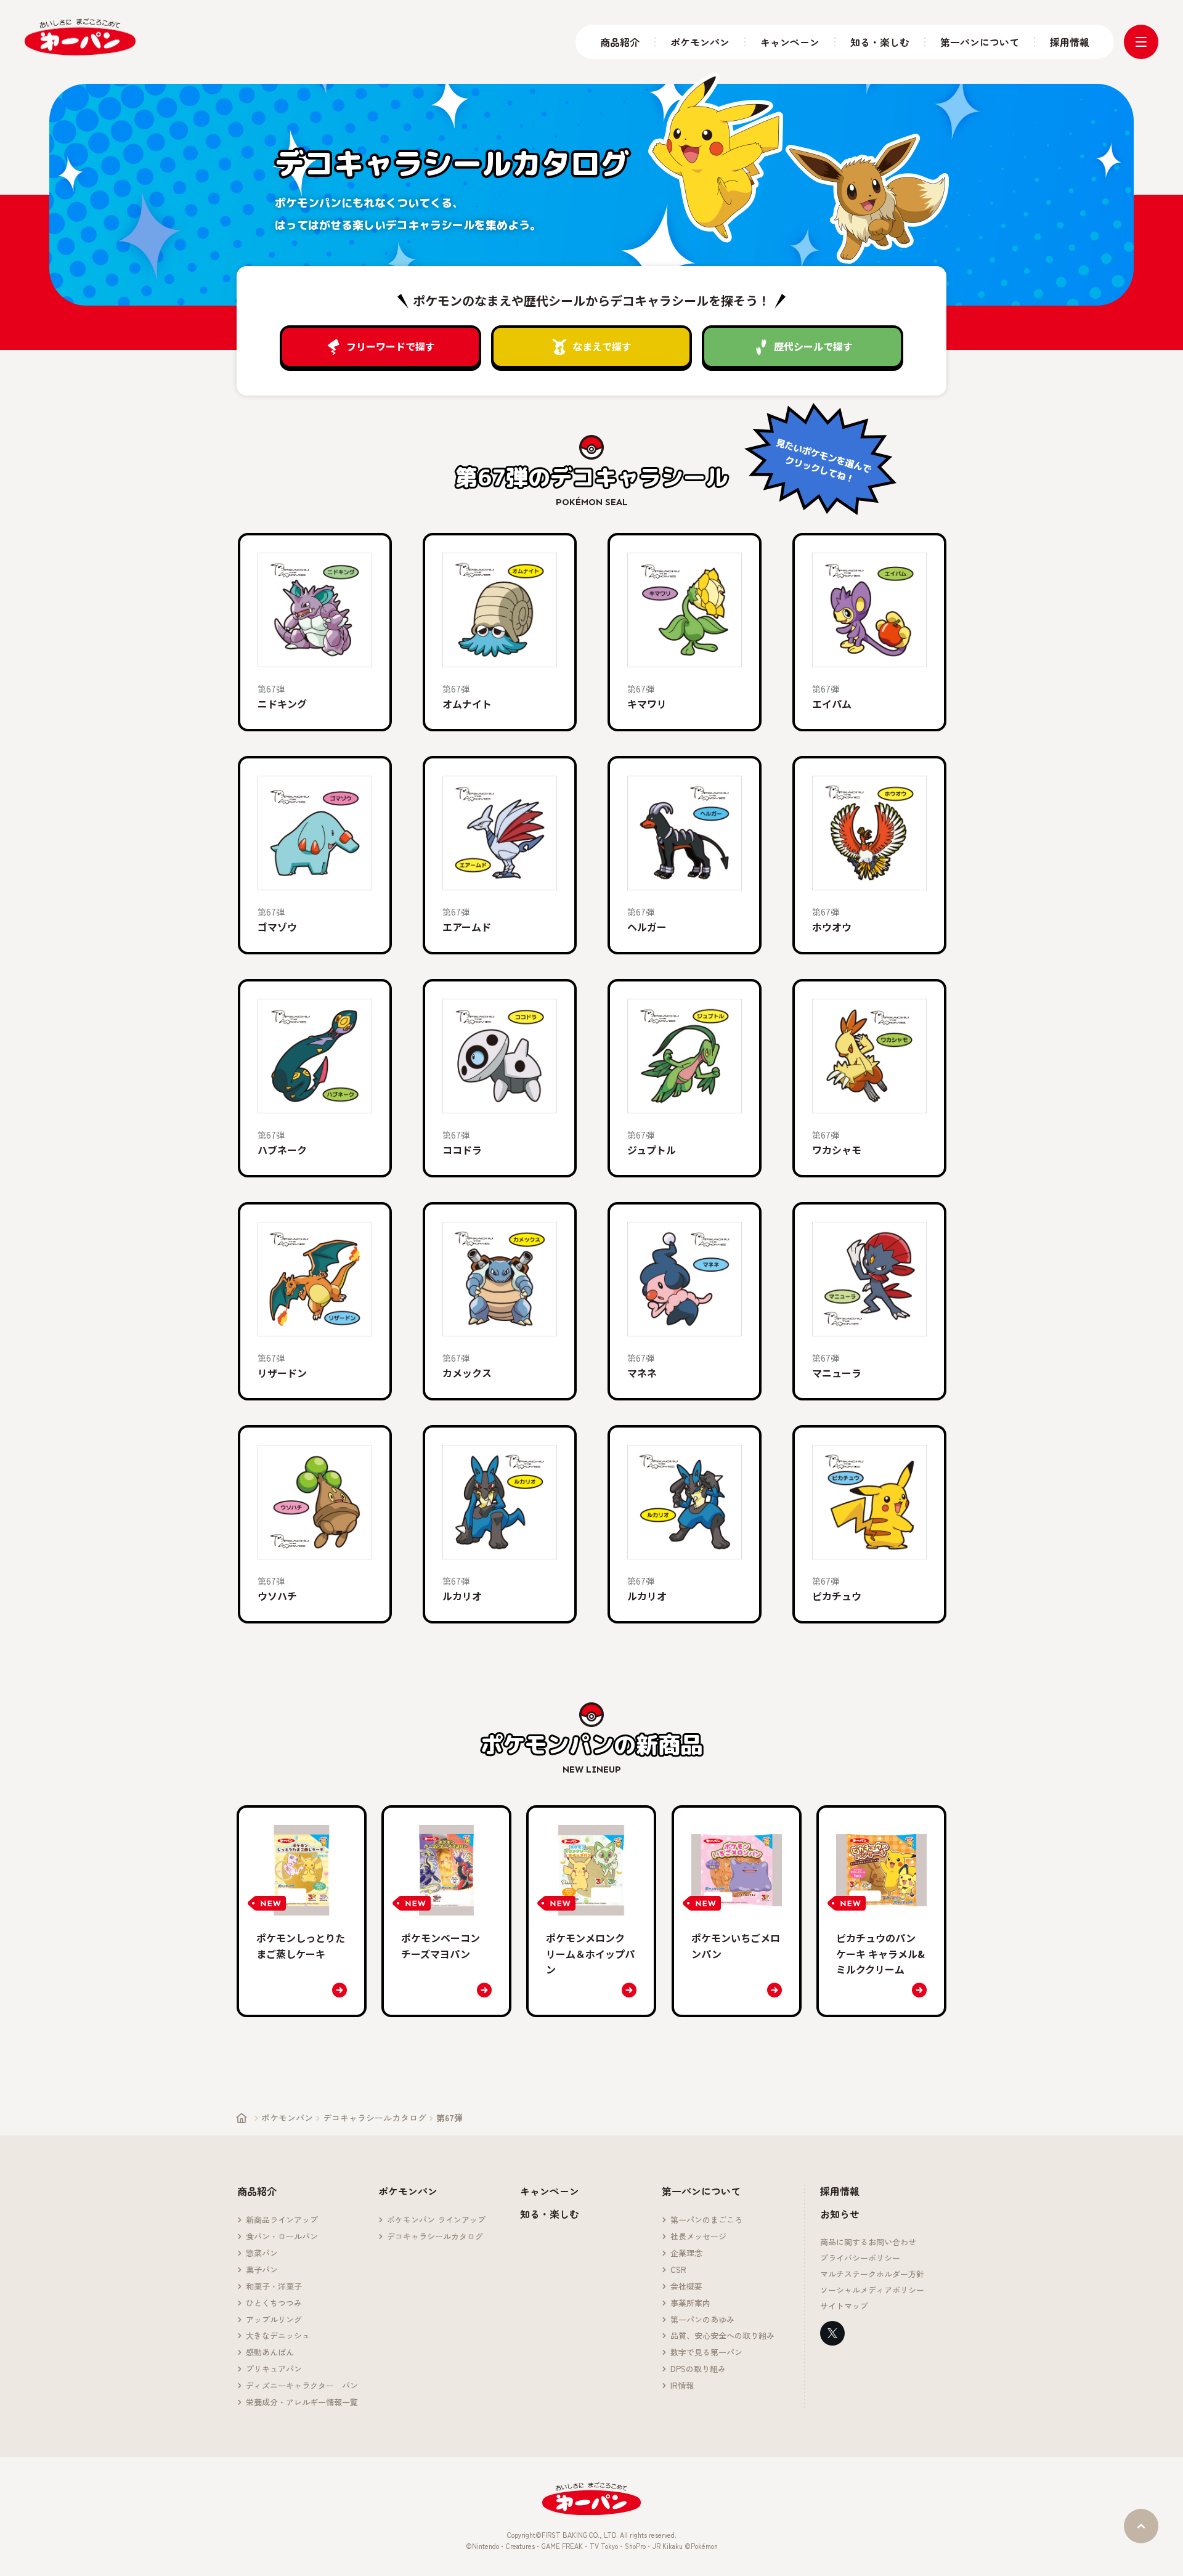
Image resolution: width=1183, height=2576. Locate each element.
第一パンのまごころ (706, 2220)
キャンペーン (790, 42)
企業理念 (686, 2253)
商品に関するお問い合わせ (868, 2242)
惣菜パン (262, 2253)
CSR (678, 2270)
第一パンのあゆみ (702, 2320)
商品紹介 (620, 42)
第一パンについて (980, 42)
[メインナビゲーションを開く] (1141, 42)
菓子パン (262, 2270)
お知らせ (840, 2214)
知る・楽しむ (880, 42)
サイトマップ (844, 2306)
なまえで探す (602, 346)
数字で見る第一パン (706, 2353)
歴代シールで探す (813, 346)
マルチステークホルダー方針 (872, 2274)
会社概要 (686, 2287)
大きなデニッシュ (278, 2336)
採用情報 (1070, 42)
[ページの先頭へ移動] (1141, 2526)
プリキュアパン (274, 2369)
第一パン (80, 37)
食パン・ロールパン (282, 2237)
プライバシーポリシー (860, 2258)
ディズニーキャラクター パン (302, 2386)
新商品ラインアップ (282, 2220)
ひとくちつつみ (274, 2303)
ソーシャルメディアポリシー (872, 2290)
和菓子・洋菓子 (274, 2287)
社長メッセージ (698, 2237)
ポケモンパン (700, 42)
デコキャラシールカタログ (375, 2118)
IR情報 (682, 2386)
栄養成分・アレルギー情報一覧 (302, 2403)
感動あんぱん (270, 2353)
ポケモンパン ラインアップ (436, 2220)
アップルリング (274, 2320)
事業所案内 (690, 2303)
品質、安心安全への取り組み (722, 2336)
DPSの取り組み (698, 2369)
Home (242, 2118)
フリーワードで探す (391, 346)
